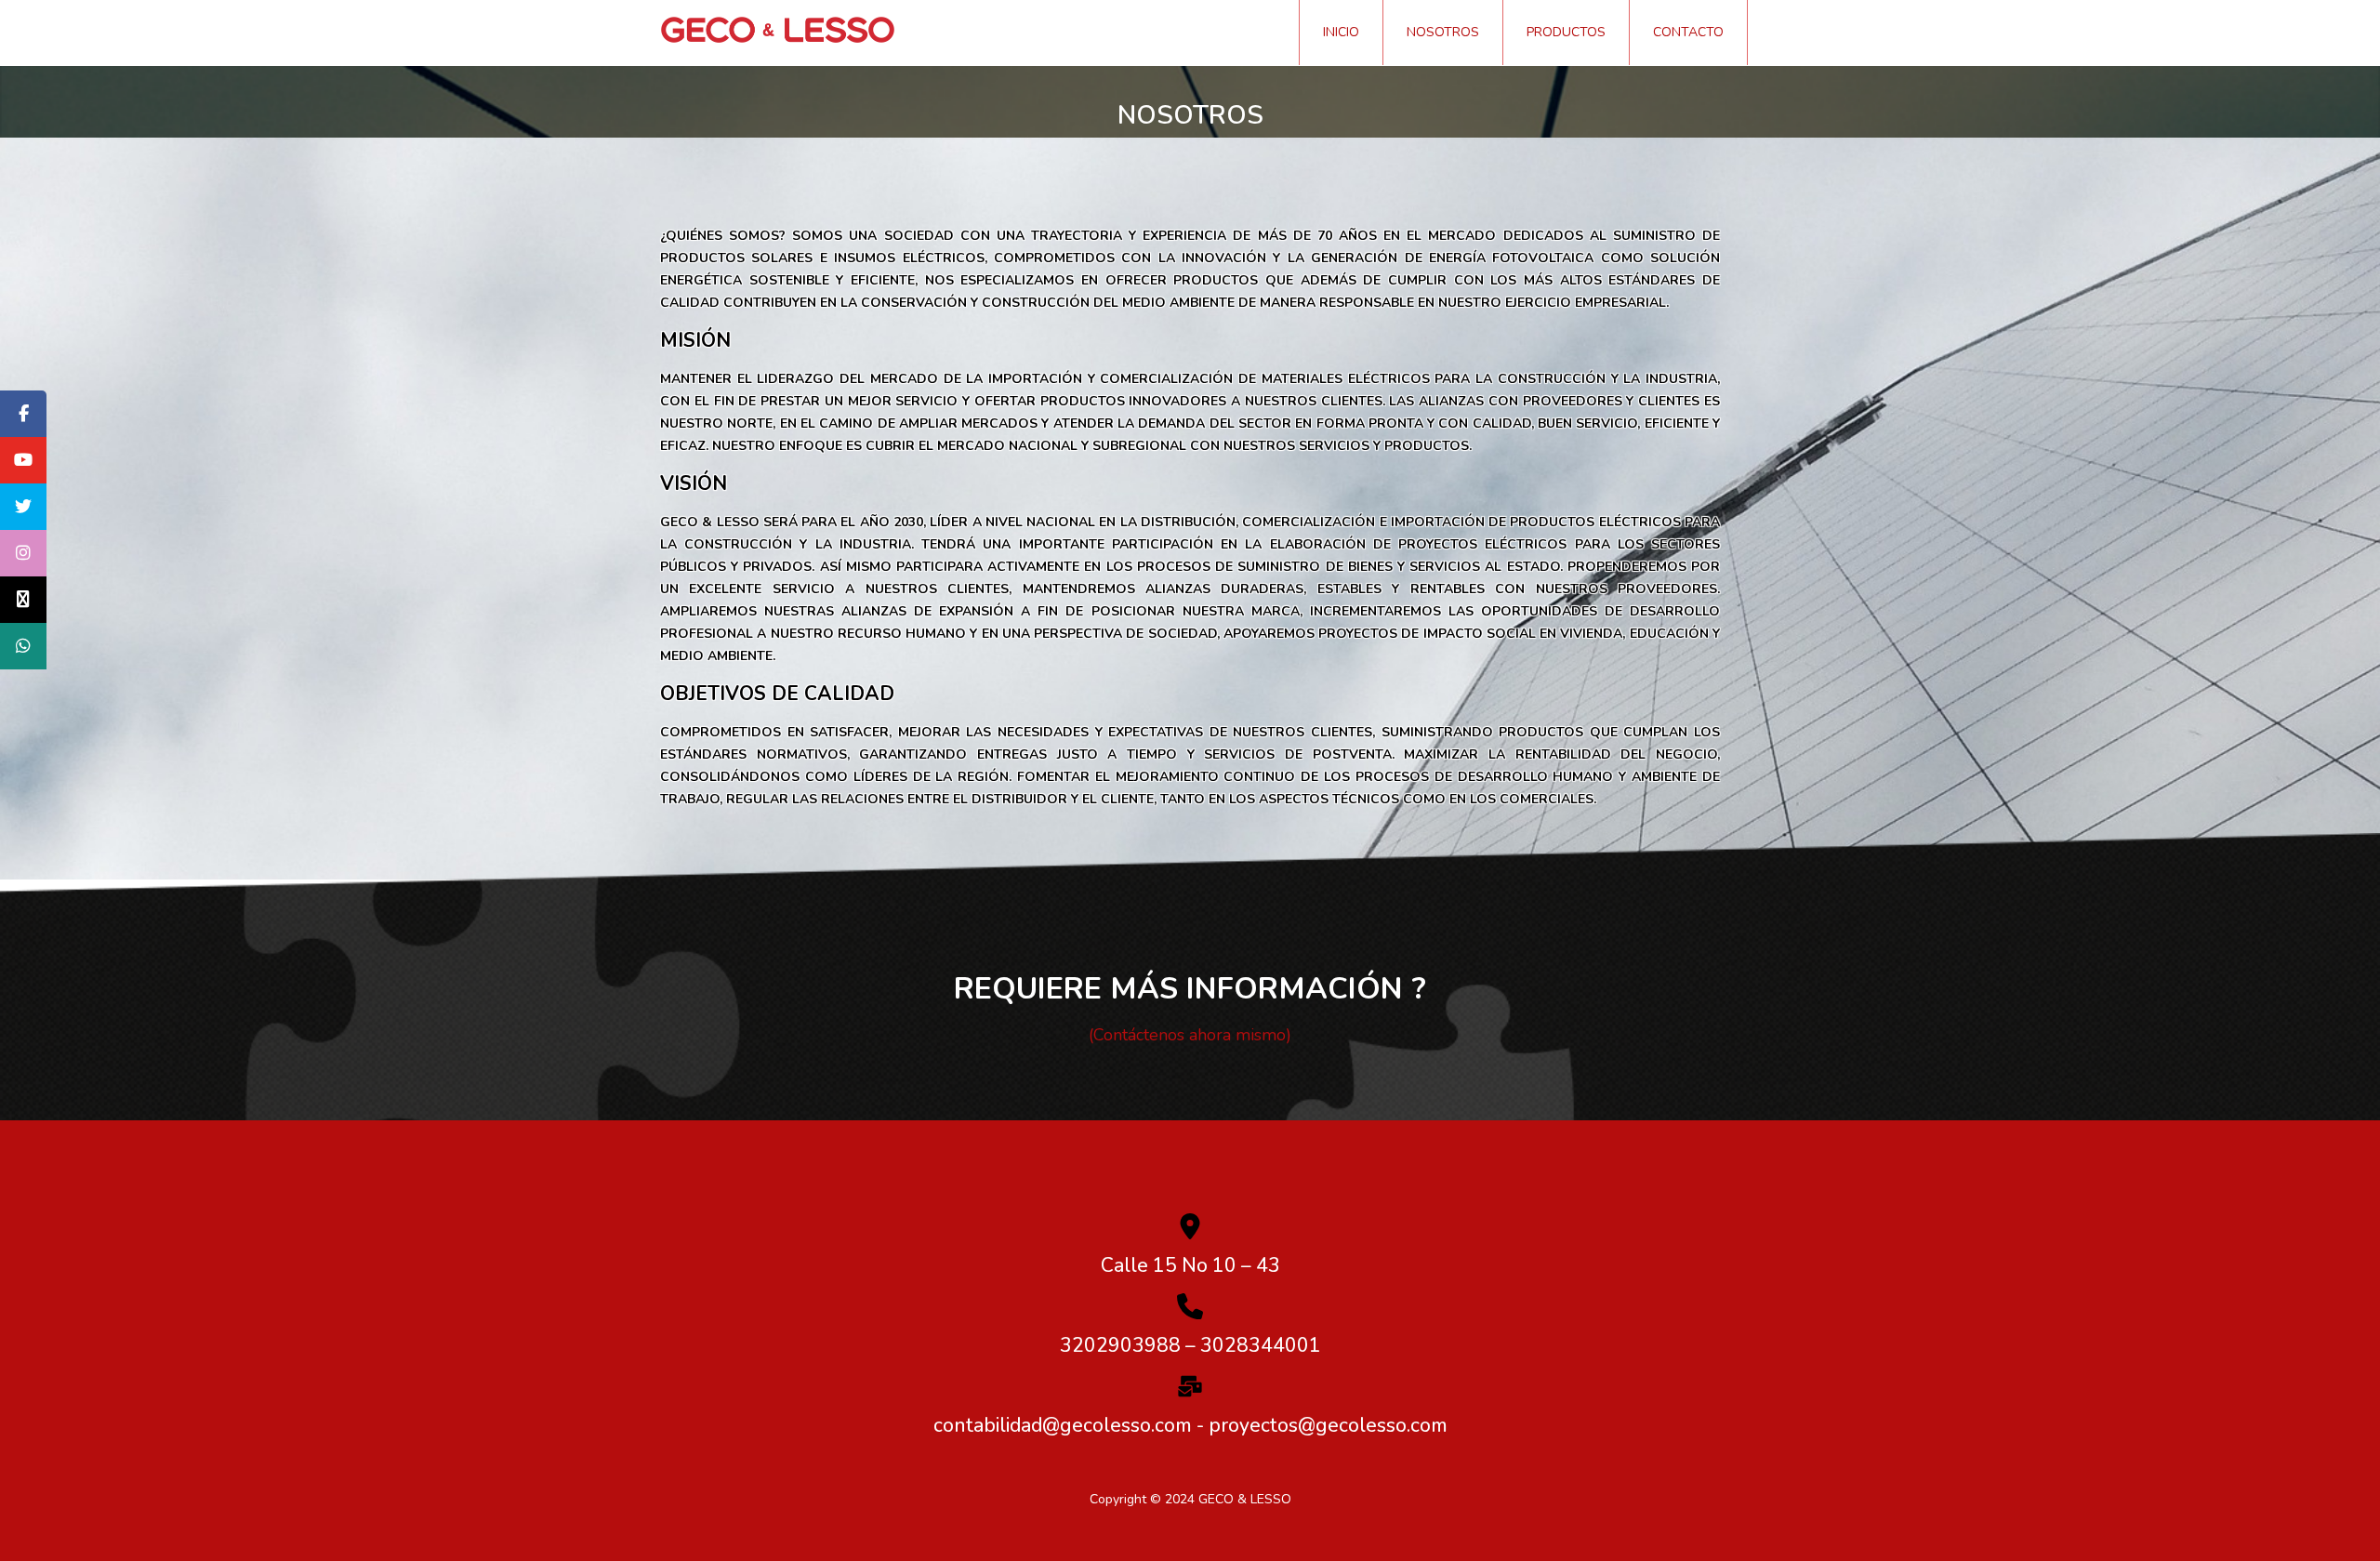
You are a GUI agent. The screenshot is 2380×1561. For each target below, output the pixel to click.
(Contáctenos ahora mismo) (1190, 1035)
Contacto (1688, 32)
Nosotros (1443, 32)
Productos (1566, 32)
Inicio (1341, 32)
